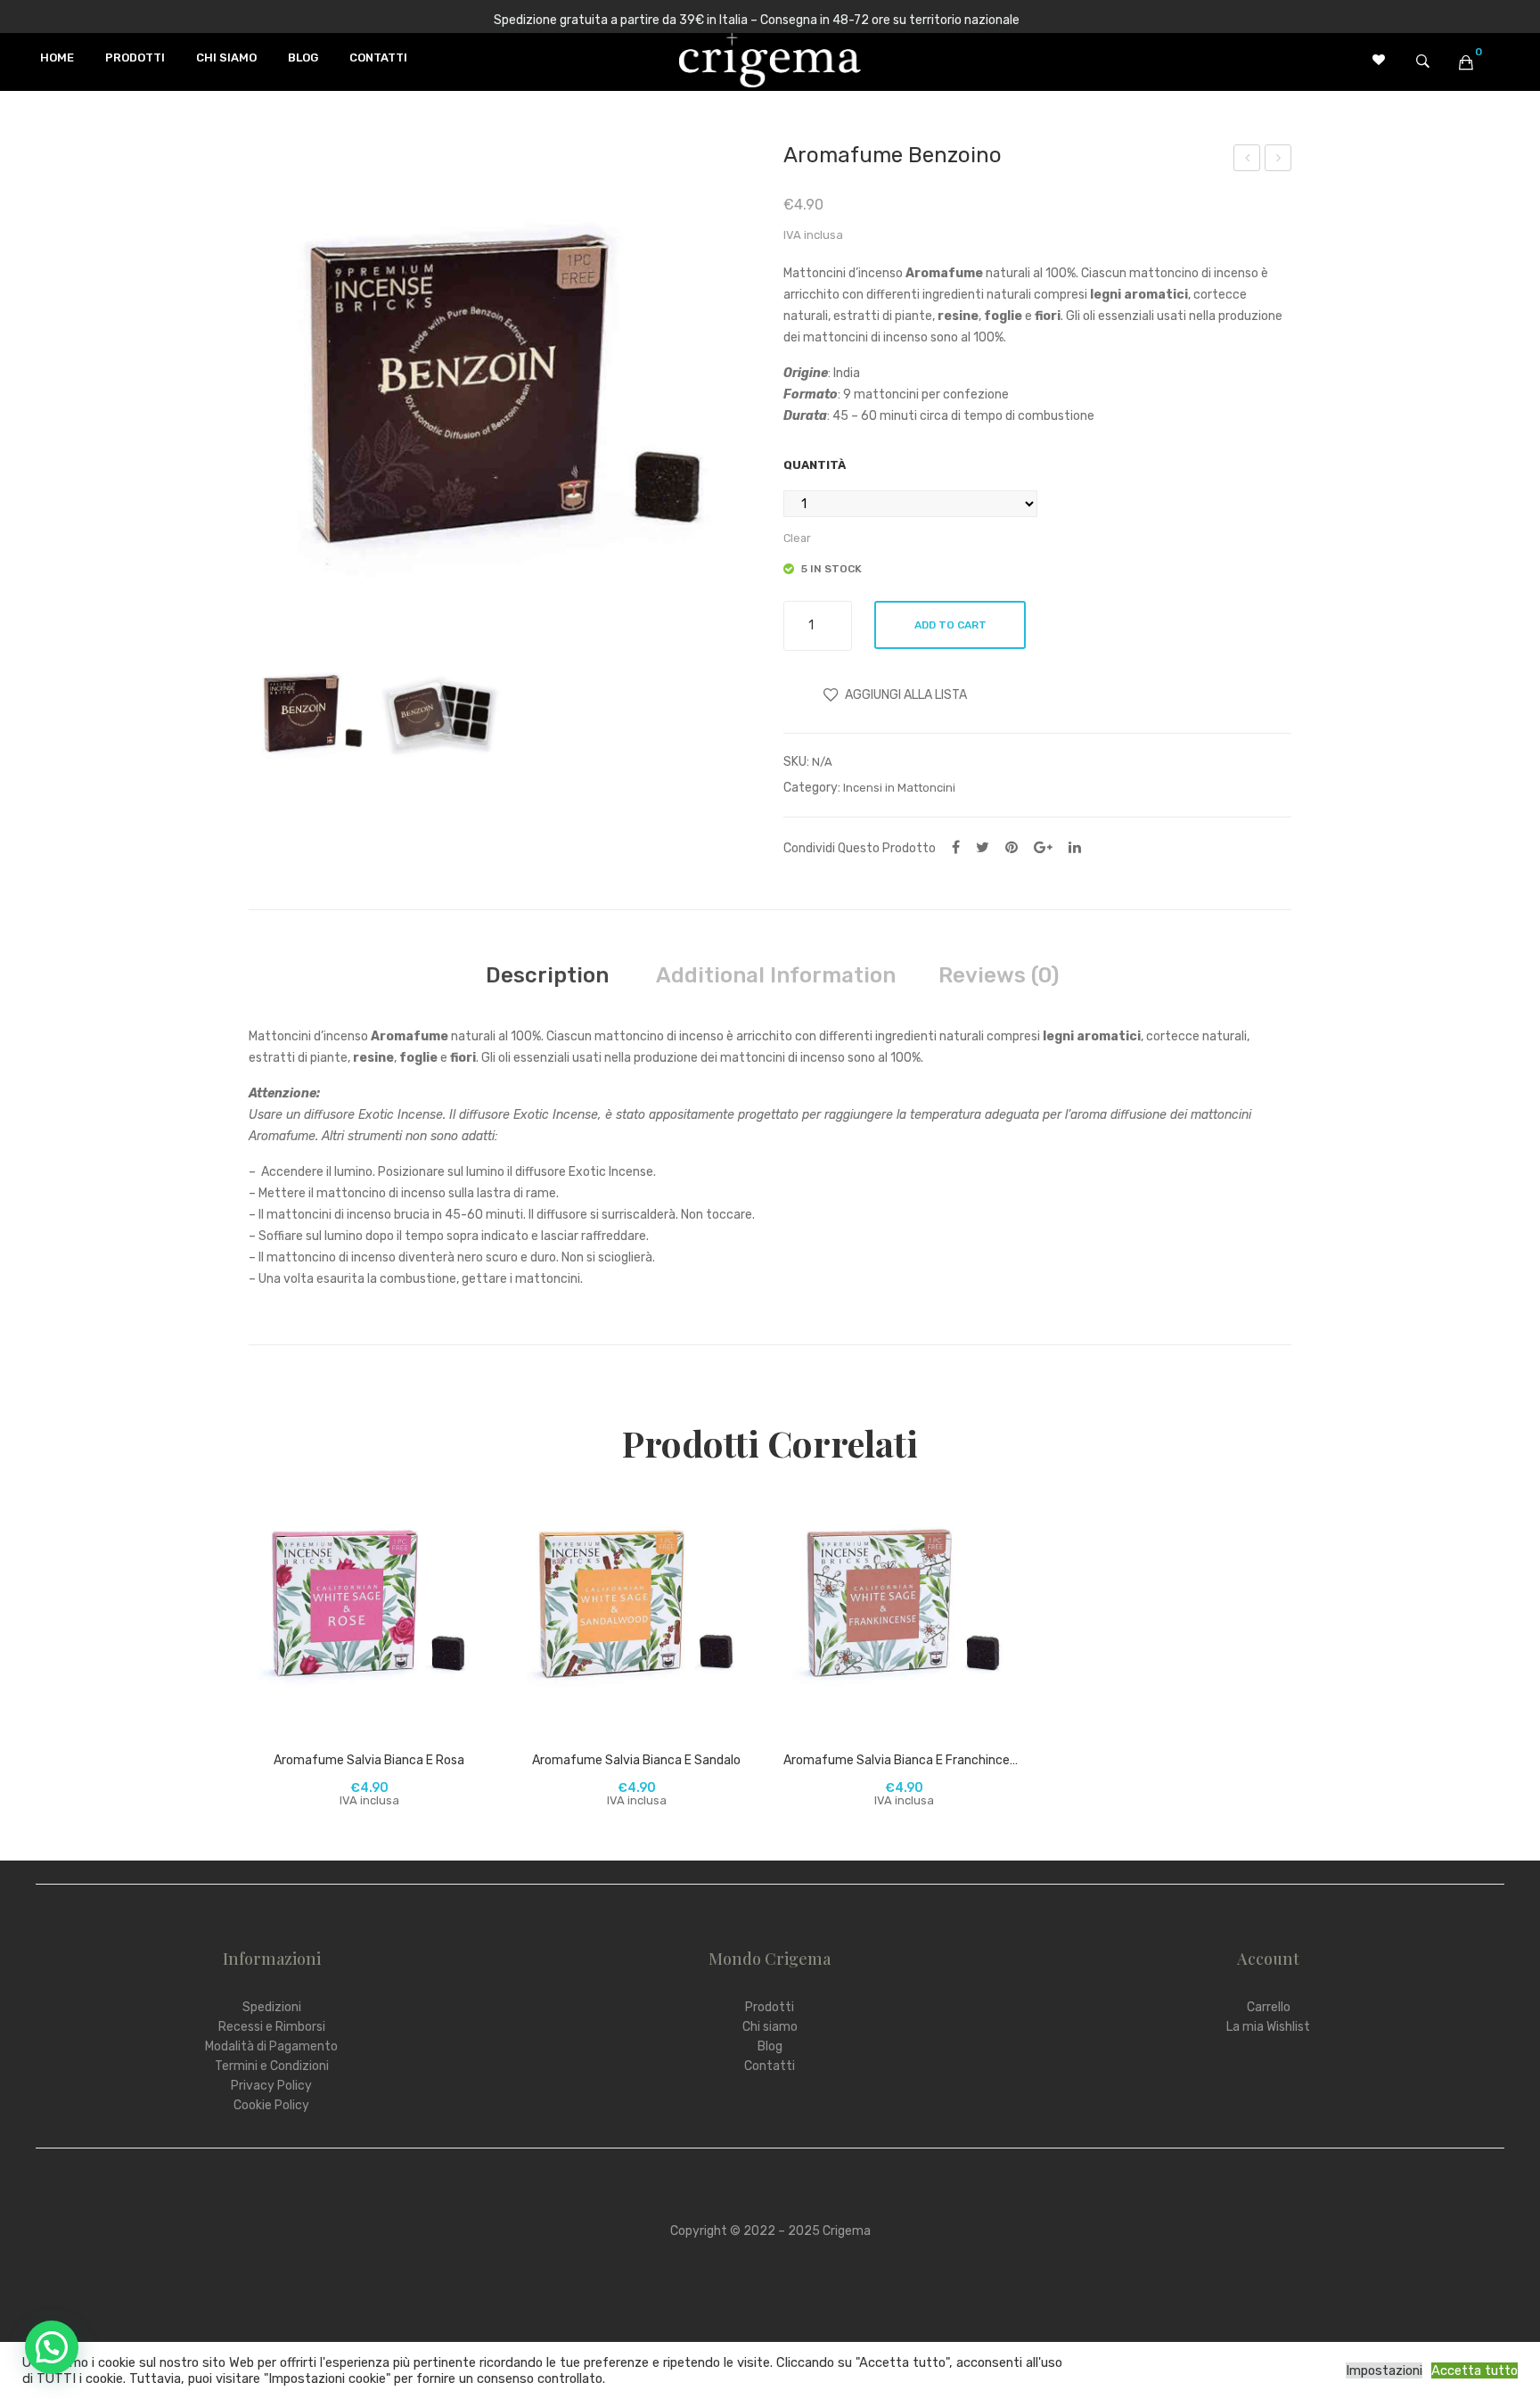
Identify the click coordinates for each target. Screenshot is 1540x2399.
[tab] (547, 975)
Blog (770, 2046)
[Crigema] (770, 58)
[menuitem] (57, 58)
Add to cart (950, 625)
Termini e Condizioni (272, 2066)
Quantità (815, 465)
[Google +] (1043, 847)
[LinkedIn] (1075, 847)
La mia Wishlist (1268, 2027)
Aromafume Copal (1278, 160)
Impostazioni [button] (1384, 2370)
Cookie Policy (271, 2105)
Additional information (776, 975)
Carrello (1269, 2007)
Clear (797, 538)
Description (547, 975)
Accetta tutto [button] (1474, 2370)
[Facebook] (956, 847)
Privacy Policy (271, 2086)
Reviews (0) (999, 975)
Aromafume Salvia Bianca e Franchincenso (904, 1760)
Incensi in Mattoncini (899, 788)
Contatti (770, 2066)
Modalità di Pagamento (271, 2046)
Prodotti (770, 2007)
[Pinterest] (1012, 847)
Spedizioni (272, 2007)
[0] (1466, 62)
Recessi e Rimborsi (272, 2027)
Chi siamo (770, 2027)
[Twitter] (983, 847)
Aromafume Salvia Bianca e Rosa (369, 1760)
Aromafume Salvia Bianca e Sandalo (1247, 160)
